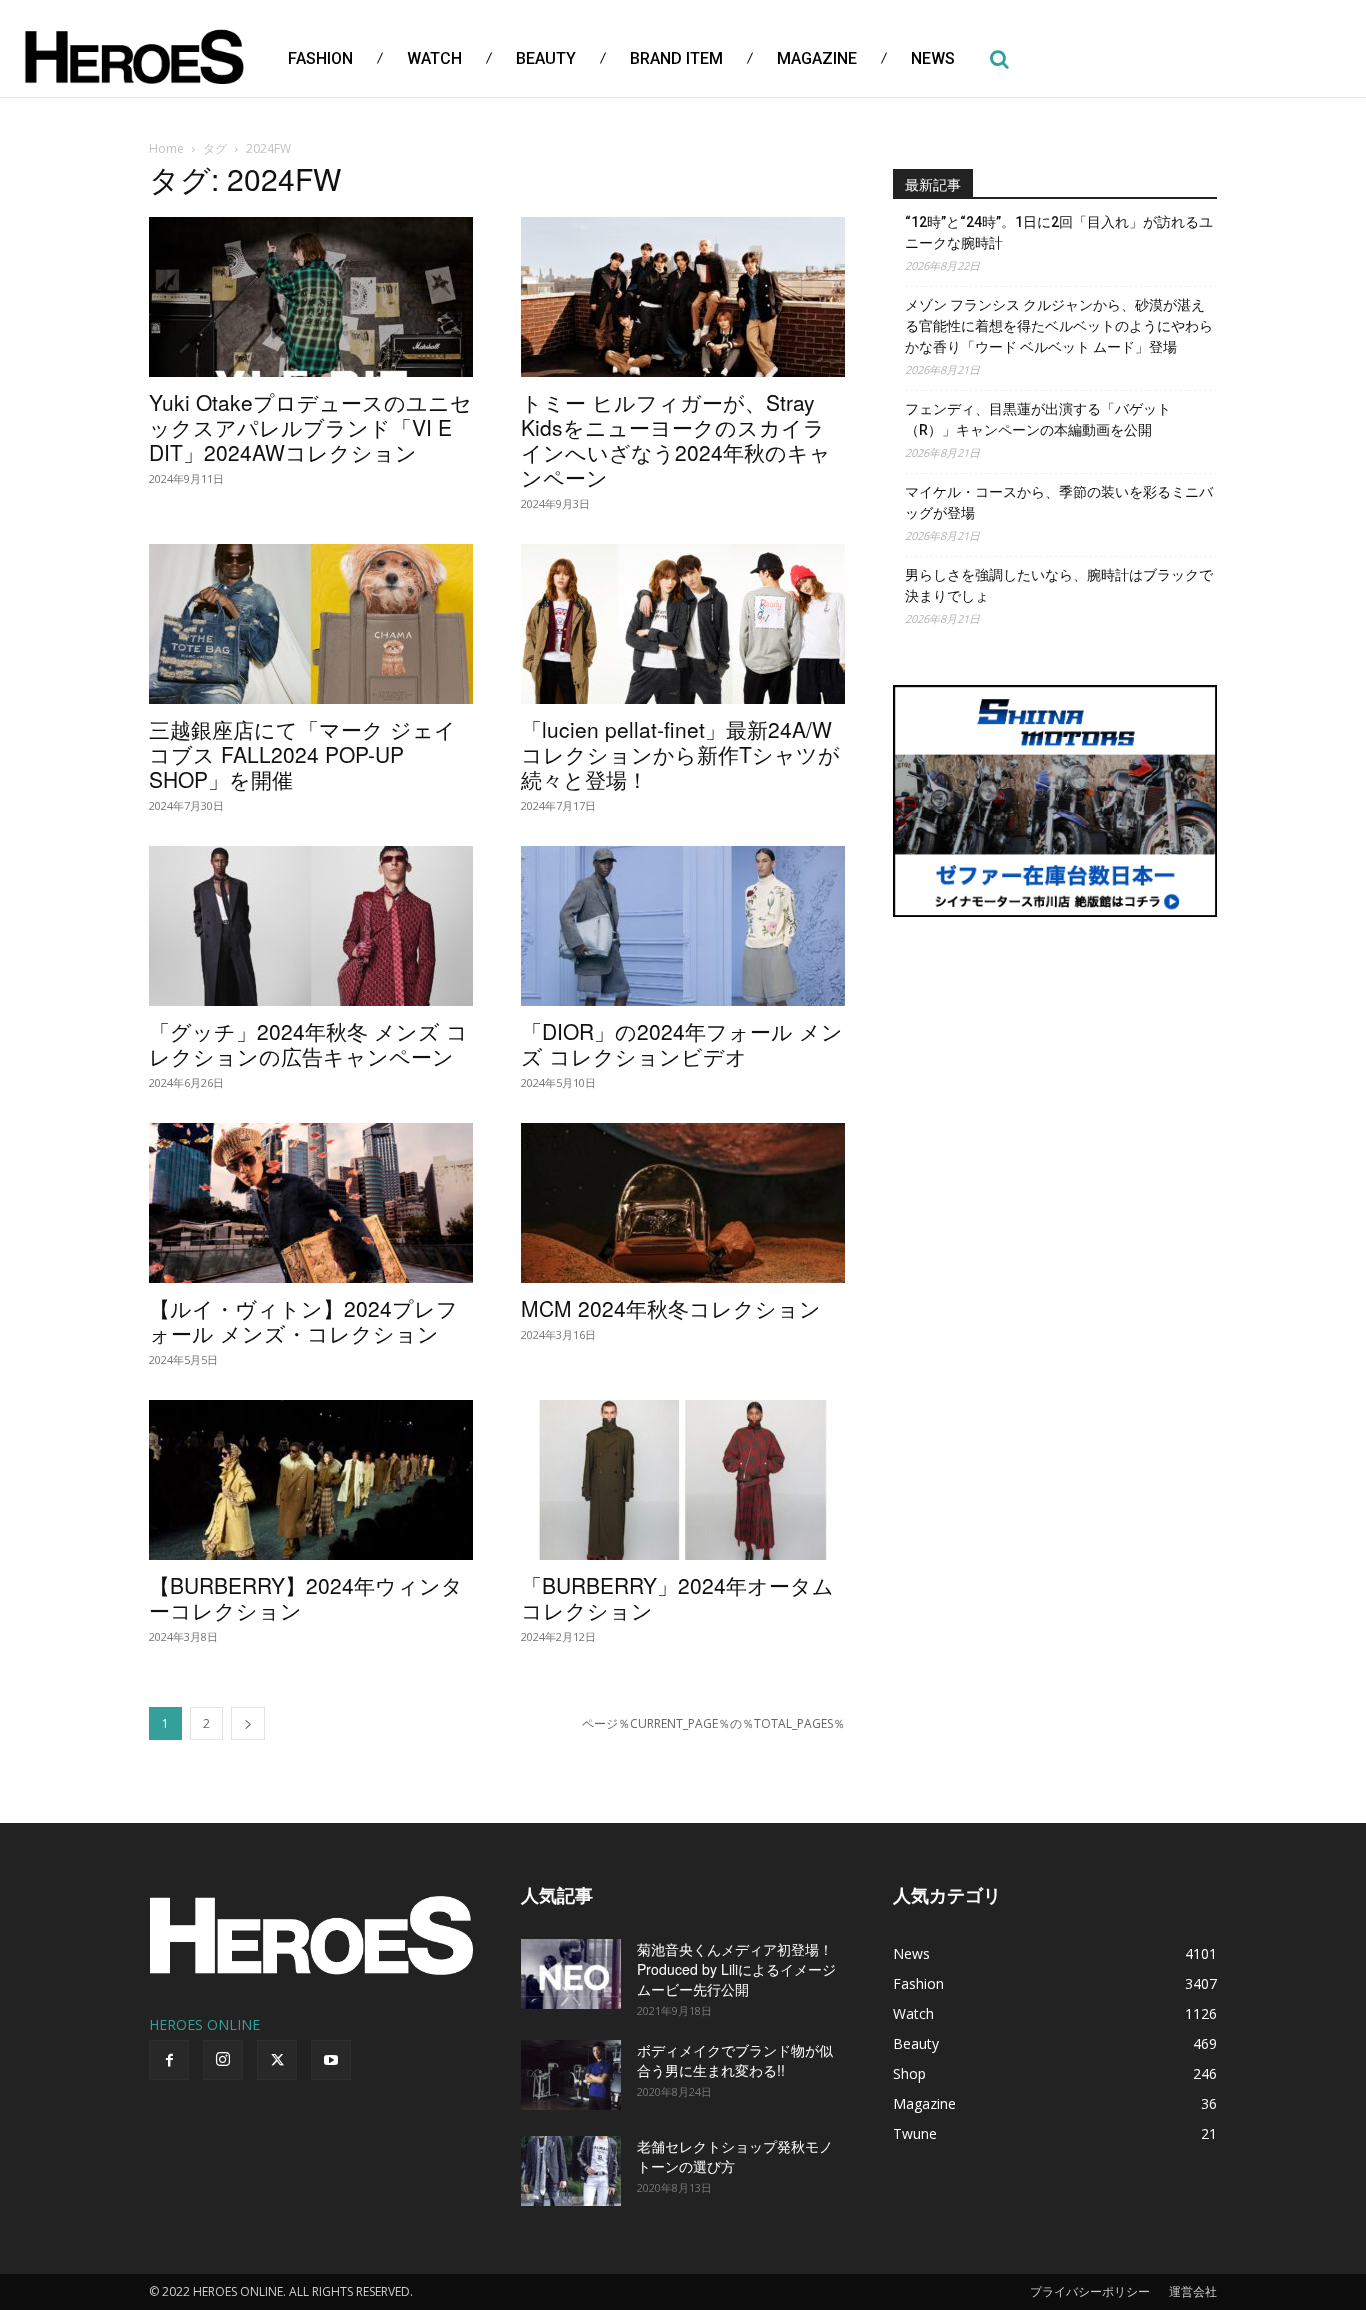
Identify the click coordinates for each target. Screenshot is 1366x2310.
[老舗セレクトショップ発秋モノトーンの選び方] (571, 2171)
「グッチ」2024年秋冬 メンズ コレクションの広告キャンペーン (308, 1043)
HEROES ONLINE (204, 2024)
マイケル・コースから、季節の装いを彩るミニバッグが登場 (1059, 502)
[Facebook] (169, 2060)
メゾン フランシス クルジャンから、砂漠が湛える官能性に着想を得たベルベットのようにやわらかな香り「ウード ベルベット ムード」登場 (1059, 326)
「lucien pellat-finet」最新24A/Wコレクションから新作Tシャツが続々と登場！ (680, 754)
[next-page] (248, 1723)
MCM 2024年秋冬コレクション (671, 1308)
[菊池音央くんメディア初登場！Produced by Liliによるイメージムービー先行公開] (571, 1974)
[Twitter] (277, 2060)
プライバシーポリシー (1090, 2291)
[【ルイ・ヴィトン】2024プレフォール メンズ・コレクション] (311, 1203)
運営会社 (1193, 2291)
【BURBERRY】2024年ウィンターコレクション (306, 1597)
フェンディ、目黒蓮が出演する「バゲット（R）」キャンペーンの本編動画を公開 (1038, 419)
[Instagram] (223, 2060)
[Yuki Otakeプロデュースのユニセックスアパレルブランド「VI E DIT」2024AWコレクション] (311, 297)
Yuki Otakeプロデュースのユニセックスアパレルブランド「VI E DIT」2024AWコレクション (310, 427)
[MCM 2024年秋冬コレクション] (683, 1203)
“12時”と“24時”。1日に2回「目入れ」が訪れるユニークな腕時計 (1059, 232)
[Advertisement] (1055, 1085)
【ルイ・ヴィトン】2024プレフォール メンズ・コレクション (303, 1320)
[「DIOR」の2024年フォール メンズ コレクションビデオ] (683, 926)
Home (166, 148)
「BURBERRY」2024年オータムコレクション (677, 1597)
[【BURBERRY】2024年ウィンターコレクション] (311, 1480)
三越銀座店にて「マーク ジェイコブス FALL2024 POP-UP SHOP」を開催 (302, 754)
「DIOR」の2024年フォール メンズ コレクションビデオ (682, 1043)
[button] (999, 59)
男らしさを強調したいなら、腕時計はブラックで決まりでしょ (1059, 585)
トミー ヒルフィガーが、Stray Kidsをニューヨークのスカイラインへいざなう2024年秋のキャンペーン (676, 439)
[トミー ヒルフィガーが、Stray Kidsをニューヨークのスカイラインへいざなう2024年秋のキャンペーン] (683, 297)
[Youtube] (331, 2060)
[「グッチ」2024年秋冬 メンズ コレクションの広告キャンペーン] (311, 926)
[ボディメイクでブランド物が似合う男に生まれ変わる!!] (571, 2075)
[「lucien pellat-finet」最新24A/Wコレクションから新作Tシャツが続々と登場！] (683, 624)
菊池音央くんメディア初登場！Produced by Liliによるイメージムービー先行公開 (736, 1969)
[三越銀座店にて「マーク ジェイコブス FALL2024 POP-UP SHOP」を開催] (311, 624)
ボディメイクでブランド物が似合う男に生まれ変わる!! (735, 2060)
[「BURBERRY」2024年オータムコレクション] (683, 1480)
